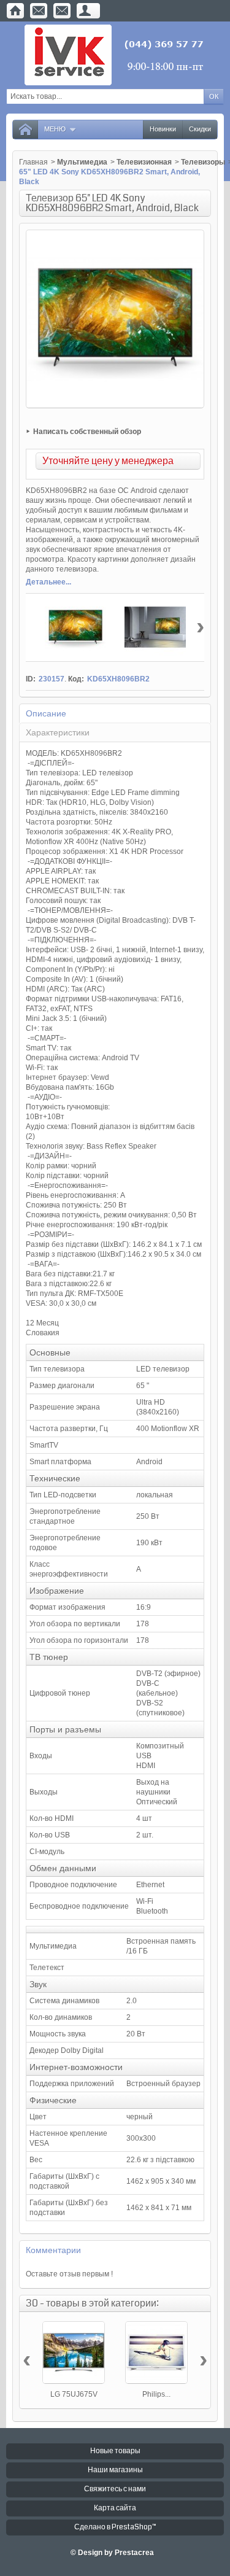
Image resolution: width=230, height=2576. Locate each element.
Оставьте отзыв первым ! (69, 2274)
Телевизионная (144, 162)
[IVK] (115, 55)
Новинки (163, 129)
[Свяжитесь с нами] (39, 11)
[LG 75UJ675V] (74, 2353)
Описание (46, 713)
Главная (33, 162)
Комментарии (53, 2250)
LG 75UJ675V (74, 2394)
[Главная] (15, 11)
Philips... (156, 2394)
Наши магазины (115, 2470)
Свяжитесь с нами (115, 2489)
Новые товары (115, 2451)
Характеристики (58, 732)
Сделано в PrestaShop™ (115, 2527)
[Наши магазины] (62, 11)
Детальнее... (48, 582)
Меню (55, 129)
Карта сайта (115, 2508)
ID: (31, 679)
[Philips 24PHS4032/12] (156, 2353)
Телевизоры (203, 162)
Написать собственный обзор (87, 432)
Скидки (200, 129)
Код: (76, 679)
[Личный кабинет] (85, 11)
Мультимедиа (82, 162)
